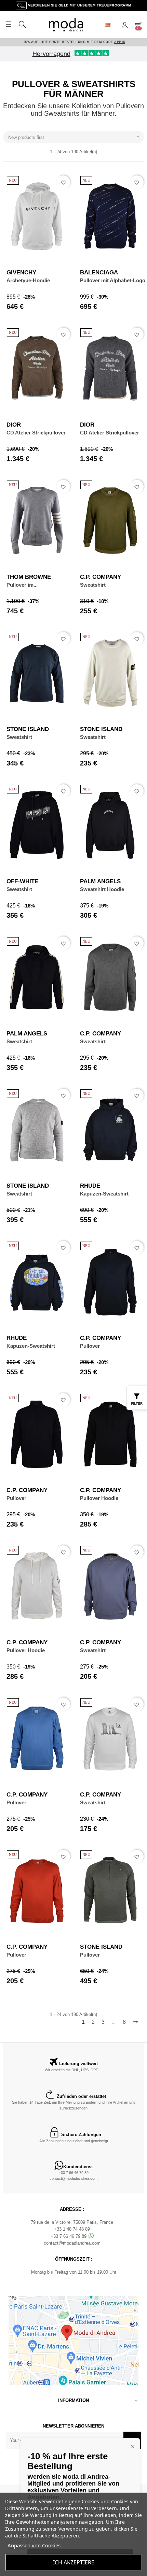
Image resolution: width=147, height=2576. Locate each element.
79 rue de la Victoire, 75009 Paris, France (72, 2222)
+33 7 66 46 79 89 (74, 2173)
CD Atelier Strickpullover (36, 433)
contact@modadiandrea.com (73, 2178)
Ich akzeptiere (74, 2562)
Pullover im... (22, 585)
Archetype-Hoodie (28, 280)
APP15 (120, 42)
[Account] (125, 25)
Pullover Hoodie (99, 1498)
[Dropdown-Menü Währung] (110, 25)
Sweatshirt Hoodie (102, 889)
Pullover (90, 1346)
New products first (75, 137)
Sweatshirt (93, 585)
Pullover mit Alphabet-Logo (113, 280)
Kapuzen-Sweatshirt (104, 1194)
